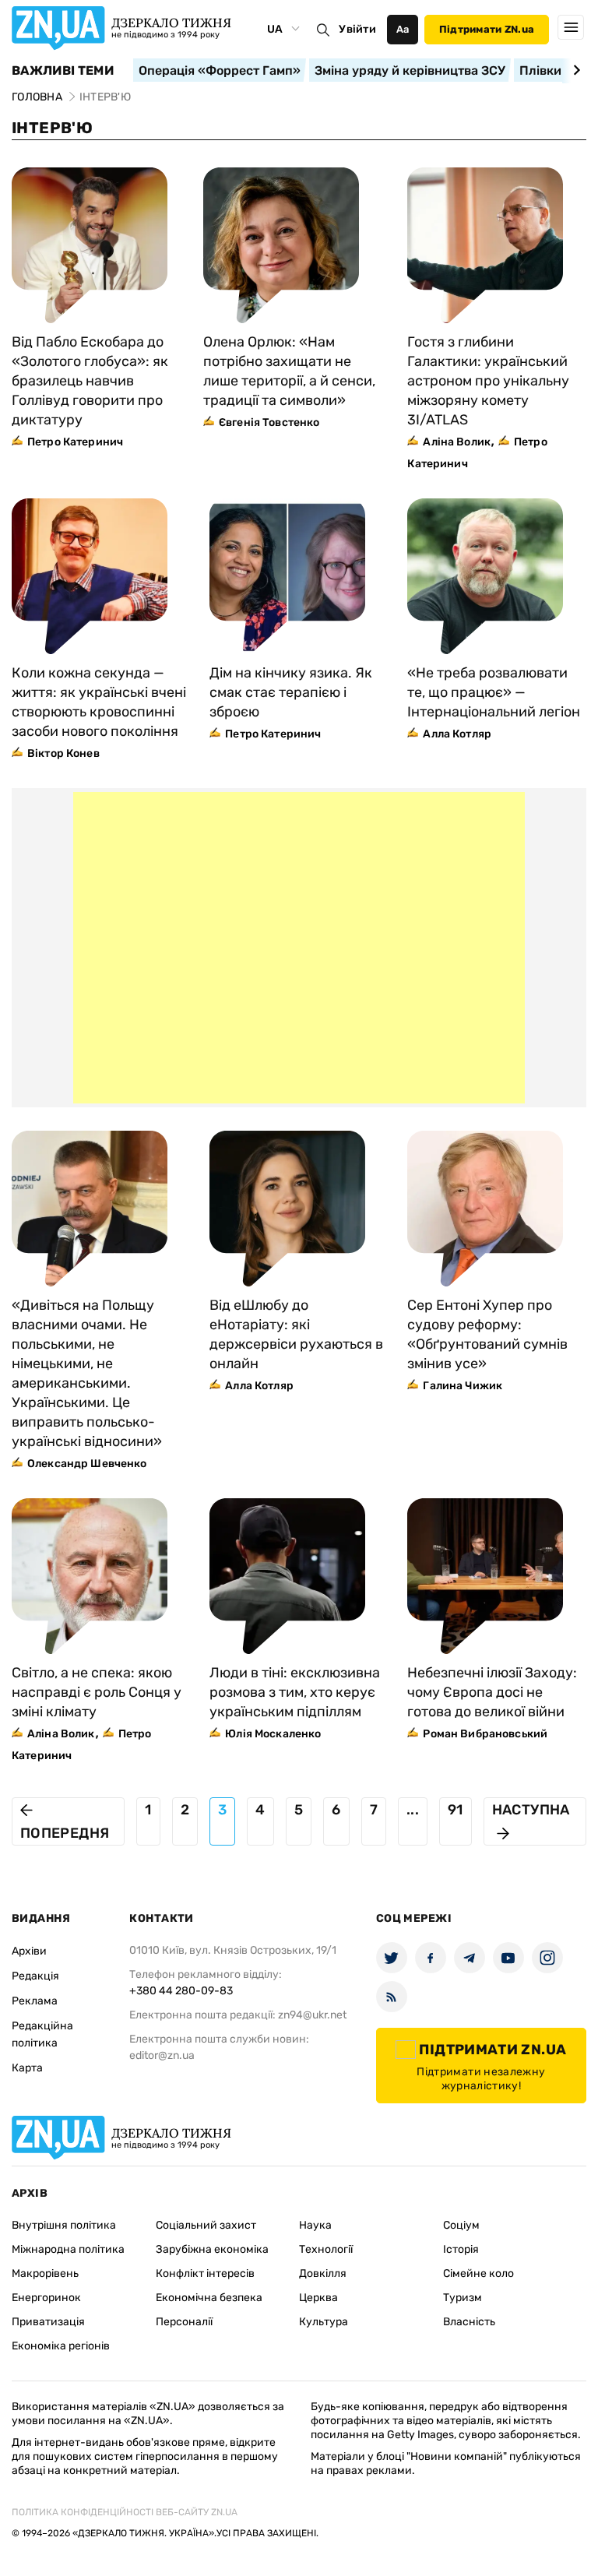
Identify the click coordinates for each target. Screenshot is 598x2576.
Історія (461, 2249)
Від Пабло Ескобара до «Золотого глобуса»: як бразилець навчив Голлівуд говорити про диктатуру (90, 381)
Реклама (35, 2001)
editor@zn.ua (162, 2055)
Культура (324, 2322)
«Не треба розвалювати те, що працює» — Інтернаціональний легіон (494, 692)
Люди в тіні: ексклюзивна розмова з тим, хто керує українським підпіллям (295, 1692)
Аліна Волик (457, 442)
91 (456, 1810)
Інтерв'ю (52, 128)
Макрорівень (45, 2273)
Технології (326, 2249)
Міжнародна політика (68, 2249)
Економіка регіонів (61, 2346)
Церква (318, 2298)
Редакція (35, 1976)
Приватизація (48, 2322)
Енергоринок (46, 2298)
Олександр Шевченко (87, 1464)
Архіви (29, 1951)
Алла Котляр (457, 734)
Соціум (461, 2225)
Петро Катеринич (75, 442)
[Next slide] (574, 70)
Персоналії (184, 2322)
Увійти (357, 29)
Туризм (463, 2298)
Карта (27, 2068)
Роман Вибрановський (485, 1734)
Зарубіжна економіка (212, 2249)
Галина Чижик (463, 1386)
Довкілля (323, 2273)
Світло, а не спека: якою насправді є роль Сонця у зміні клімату (97, 1692)
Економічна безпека (209, 2298)
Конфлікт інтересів (205, 2273)
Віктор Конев (63, 753)
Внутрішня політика (64, 2225)
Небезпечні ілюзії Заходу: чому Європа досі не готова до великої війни (492, 1692)
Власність (469, 2322)
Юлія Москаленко (273, 1734)
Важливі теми (63, 71)
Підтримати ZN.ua (487, 29)
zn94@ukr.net (312, 2015)
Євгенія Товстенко (269, 422)
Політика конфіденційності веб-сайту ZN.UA (125, 2512)
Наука (315, 2225)
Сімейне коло (478, 2273)
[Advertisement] (299, 948)
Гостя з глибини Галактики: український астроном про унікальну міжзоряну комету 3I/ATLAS (488, 381)
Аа (403, 29)
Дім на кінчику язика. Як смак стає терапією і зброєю (291, 692)
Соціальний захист (206, 2225)
